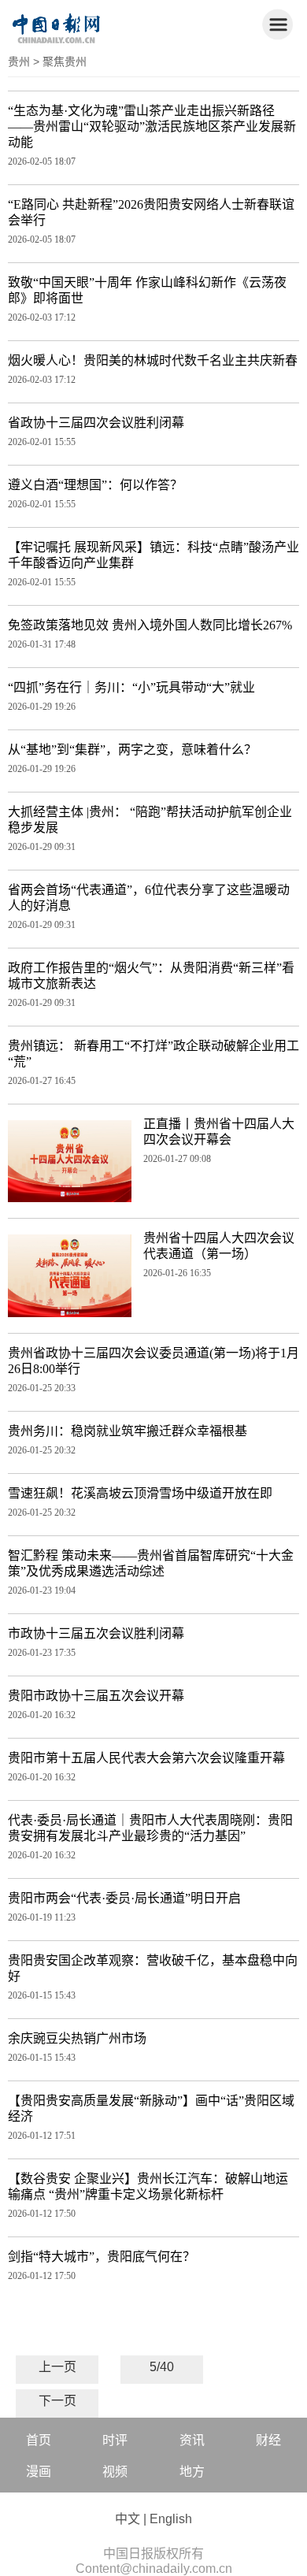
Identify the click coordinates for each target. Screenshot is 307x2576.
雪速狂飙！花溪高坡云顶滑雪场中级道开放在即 (140, 1493)
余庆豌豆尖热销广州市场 (77, 2038)
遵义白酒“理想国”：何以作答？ (95, 485)
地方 (192, 2472)
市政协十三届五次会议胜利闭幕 (96, 1633)
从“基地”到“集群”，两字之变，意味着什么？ (132, 750)
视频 (115, 2472)
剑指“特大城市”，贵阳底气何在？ (102, 2257)
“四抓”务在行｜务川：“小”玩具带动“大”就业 (131, 687)
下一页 (57, 2401)
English (171, 2519)
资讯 (192, 2440)
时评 (115, 2440)
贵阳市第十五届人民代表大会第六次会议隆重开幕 (146, 1758)
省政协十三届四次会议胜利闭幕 (96, 423)
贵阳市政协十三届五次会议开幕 (96, 1696)
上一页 (57, 2367)
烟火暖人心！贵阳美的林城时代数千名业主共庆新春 (153, 360)
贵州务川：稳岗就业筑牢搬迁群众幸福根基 (128, 1431)
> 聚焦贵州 (60, 61)
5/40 (162, 2367)
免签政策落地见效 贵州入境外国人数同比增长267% (150, 625)
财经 (268, 2440)
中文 (128, 2519)
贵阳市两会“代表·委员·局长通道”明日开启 (124, 1898)
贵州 (19, 61)
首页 (39, 2440)
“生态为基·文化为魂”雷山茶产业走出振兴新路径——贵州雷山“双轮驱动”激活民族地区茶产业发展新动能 (152, 126)
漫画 (39, 2472)
